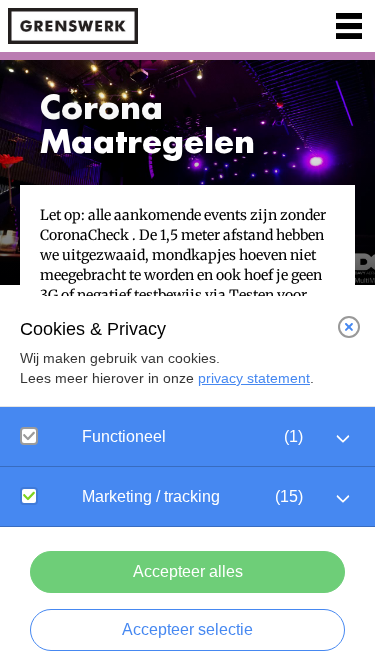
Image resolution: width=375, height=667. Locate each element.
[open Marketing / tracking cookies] (343, 499)
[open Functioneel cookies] (343, 439)
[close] (349, 327)
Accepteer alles (188, 571)
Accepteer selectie (187, 629)
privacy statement (254, 378)
